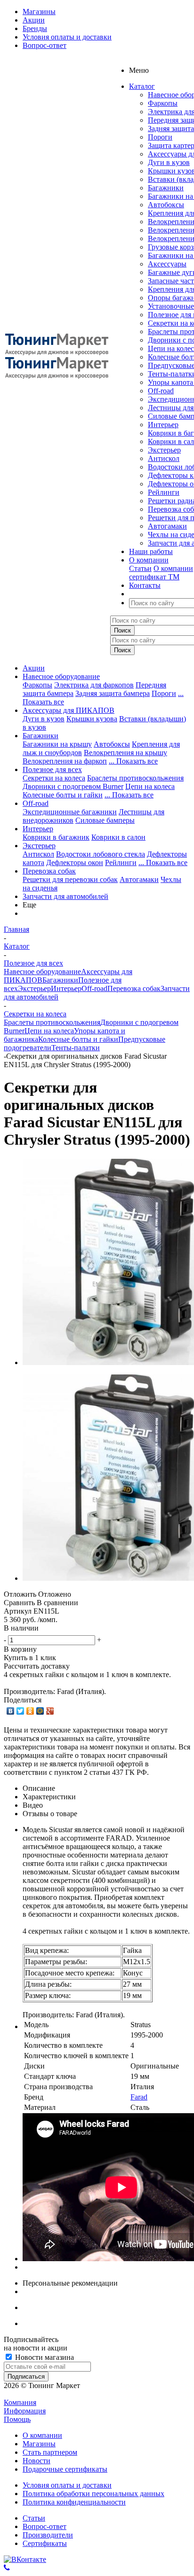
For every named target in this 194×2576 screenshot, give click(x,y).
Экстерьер (164, 450)
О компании (173, 568)
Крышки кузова (92, 719)
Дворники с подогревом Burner (73, 786)
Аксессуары (167, 264)
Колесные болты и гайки (63, 795)
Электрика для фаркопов (94, 685)
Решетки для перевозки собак (70, 879)
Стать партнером (50, 2452)
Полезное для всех (52, 769)
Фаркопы (163, 103)
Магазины (39, 2444)
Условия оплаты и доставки (67, 2485)
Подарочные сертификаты (65, 2469)
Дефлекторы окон (75, 863)
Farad (139, 2097)
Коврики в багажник (56, 837)
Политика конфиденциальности (74, 2502)
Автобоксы (166, 205)
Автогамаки (167, 526)
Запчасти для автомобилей (65, 896)
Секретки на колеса (54, 778)
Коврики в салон (118, 837)
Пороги (160, 137)
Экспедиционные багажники (70, 812)
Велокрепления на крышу (125, 753)
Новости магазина (44, 2357)
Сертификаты (45, 2543)
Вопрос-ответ (44, 2526)
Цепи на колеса (150, 786)
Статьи (140, 568)
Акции (34, 668)
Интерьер (163, 425)
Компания (20, 2402)
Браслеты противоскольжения (135, 778)
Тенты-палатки (76, 1048)
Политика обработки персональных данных (93, 2494)
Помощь (17, 2419)
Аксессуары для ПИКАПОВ (69, 710)
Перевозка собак (49, 871)
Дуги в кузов (169, 162)
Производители (48, 2535)
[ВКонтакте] (11, 1711)
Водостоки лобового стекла (101, 854)
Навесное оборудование (61, 676)
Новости (36, 2461)
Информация (25, 2411)
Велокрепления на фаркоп (65, 761)
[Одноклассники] (30, 1711)
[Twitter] (20, 1711)
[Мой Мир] (40, 1711)
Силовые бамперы (105, 820)
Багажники (166, 188)
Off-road (161, 391)
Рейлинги (164, 492)
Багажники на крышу (57, 744)
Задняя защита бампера (113, 693)
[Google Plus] (50, 1711)
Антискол (164, 458)
